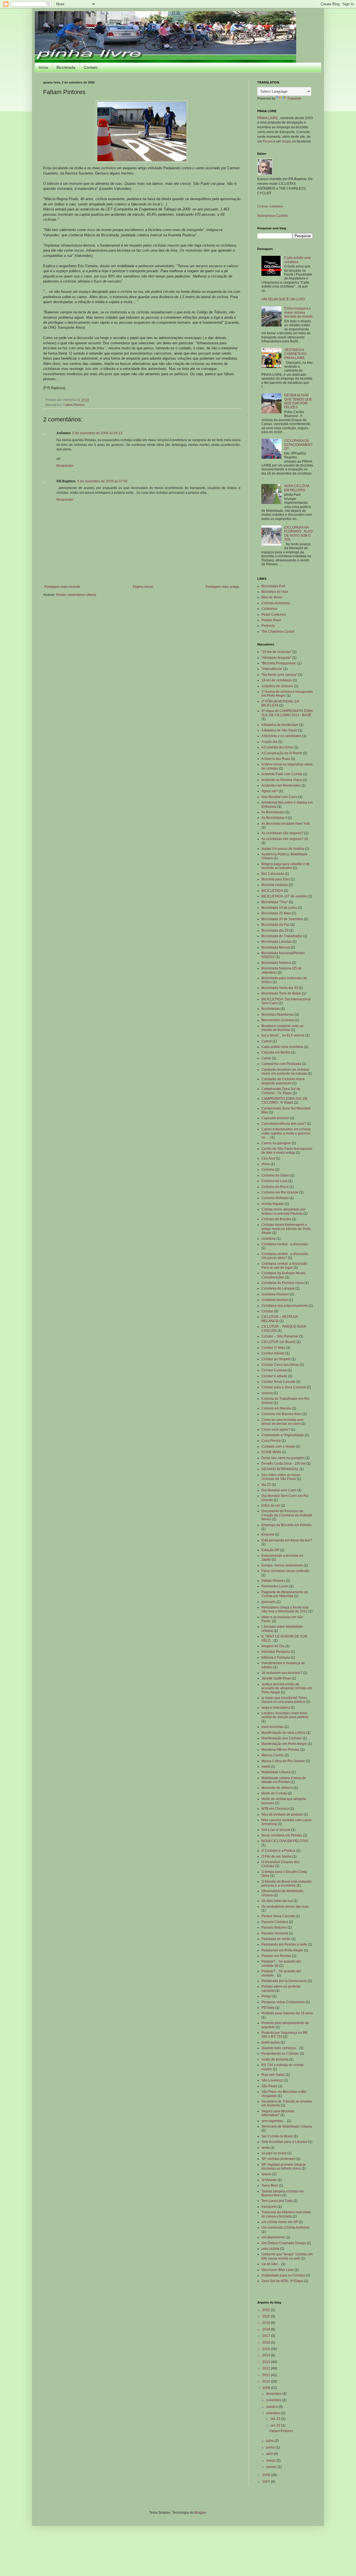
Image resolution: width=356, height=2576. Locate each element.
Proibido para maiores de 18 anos (287, 2013)
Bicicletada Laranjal (276, 942)
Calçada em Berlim (276, 1052)
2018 (267, 2329)
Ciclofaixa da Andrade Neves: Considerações (284, 1275)
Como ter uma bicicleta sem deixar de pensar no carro (282, 1422)
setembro (274, 2413)
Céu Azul (268, 1158)
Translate (294, 99)
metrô (266, 1767)
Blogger (200, 2513)
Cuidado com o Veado (278, 1447)
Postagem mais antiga (222, 587)
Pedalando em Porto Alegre (282, 1950)
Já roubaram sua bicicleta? (282, 1673)
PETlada (268, 2008)
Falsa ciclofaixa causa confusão (285, 1571)
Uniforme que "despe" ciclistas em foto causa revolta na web (287, 2256)
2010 (267, 2381)
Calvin (266, 1058)
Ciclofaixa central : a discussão (285, 1244)
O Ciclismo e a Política (278, 1851)
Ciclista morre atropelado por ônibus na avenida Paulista (283, 1211)
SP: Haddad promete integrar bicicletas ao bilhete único (284, 2167)
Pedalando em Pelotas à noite (284, 1944)
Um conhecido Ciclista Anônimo (285, 2228)
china (266, 1164)
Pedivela (268, 626)
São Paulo (269, 2086)
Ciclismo (268, 1170)
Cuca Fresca (271, 1441)
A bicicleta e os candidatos (281, 736)
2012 (267, 2368)
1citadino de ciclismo (277, 686)
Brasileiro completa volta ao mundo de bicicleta (282, 1028)
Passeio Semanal (275, 1933)
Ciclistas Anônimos (270, 206)
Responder (65, 466)
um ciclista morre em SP (280, 2222)
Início (43, 67)
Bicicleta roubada (275, 885)
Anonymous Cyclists (273, 216)
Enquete (268, 1534)
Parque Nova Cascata (278, 1916)
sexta (265, 2148)
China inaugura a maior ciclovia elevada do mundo (298, 312)
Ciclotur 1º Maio (273, 1348)
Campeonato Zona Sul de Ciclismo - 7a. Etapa (281, 1091)
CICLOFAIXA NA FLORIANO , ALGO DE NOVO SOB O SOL (298, 533)
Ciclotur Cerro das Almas (280, 1365)
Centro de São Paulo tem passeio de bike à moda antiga (287, 1151)
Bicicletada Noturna (276, 963)
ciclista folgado (273, 1204)
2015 (267, 2349)
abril (270, 2454)
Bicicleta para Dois (276, 879)
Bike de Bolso (272, 597)
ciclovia (267, 1393)
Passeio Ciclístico (275, 1922)
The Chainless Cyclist (278, 632)
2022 (267, 2310)
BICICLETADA (272, 891)
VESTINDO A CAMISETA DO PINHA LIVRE (295, 354)
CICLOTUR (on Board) (279, 1342)
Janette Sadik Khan (276, 1678)
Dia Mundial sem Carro (279, 1490)
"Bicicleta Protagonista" (279, 663)
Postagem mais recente (62, 587)
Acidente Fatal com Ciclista (282, 774)
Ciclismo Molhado (275, 1198)
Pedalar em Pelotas (276, 1956)
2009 (267, 2388)
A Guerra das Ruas (276, 759)
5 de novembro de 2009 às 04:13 (97, 433)
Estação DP (270, 1550)
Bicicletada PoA (273, 586)
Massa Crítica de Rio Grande (283, 1761)
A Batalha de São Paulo (279, 730)
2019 (267, 2323)
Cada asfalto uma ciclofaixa (298, 260)
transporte (269, 2207)
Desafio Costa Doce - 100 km (284, 1463)
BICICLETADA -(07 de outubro (284, 896)
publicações (271, 2042)
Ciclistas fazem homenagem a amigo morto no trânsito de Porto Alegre (286, 1229)
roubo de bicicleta (275, 2059)
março (271, 2460)
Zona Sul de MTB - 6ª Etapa (282, 2281)
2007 (267, 2482)
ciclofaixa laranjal (275, 1300)
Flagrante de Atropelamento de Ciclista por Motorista (285, 1594)
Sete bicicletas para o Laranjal (284, 2142)
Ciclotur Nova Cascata (278, 1382)
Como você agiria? (276, 1430)
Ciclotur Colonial (274, 1370)
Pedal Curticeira (274, 615)
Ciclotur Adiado (273, 1353)
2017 (267, 2336)
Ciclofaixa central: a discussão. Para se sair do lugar (285, 1266)
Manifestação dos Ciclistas (282, 1738)
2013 (267, 2362)
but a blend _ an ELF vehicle (283, 1035)
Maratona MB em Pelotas (280, 1750)
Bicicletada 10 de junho (279, 908)
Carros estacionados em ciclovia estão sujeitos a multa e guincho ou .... (286, 1133)
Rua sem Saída (273, 2075)
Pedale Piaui (271, 620)
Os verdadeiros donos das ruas (285, 1907)
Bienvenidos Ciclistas (278, 1020)
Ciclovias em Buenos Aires (282, 1414)
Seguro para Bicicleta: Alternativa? (278, 2113)
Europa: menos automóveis (282, 1565)
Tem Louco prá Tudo (277, 2201)
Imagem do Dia (273, 1646)
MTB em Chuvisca (275, 1809)
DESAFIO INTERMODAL (280, 1469)
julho (270, 2441)
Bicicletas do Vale (275, 592)
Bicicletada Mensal (276, 947)
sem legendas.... (274, 2121)
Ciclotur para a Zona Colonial (284, 1387)
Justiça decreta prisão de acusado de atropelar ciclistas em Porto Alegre (287, 1688)
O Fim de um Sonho (276, 1857)
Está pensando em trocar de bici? (287, 1540)
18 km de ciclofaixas (277, 680)
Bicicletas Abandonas (278, 1015)
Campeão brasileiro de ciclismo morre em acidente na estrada (285, 1072)
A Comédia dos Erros (277, 747)
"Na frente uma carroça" (279, 675)
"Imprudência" (272, 669)
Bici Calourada (273, 874)
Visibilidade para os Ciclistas (283, 2275)
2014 (267, 2355)
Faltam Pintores (74, 405)
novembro (274, 2400)
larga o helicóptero (276, 1708)
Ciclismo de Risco (275, 1187)
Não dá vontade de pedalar (282, 1814)
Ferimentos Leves (275, 1586)
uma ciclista (270, 2249)
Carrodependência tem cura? (284, 1124)
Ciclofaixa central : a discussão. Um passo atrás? (285, 1256)
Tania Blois (270, 2185)
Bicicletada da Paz (275, 925)
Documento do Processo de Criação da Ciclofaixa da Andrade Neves (287, 1515)
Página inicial (143, 587)
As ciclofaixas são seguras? (282, 833)
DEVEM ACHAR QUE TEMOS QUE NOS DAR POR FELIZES (298, 401)
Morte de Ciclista (274, 1793)
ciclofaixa (269, 1239)
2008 (267, 2475)
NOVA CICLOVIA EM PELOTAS (297, 488)
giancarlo (269, 1602)
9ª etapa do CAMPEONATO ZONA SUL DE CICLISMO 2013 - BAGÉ (287, 713)
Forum (268, 141)
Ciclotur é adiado (274, 1376)
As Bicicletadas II (274, 818)
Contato (91, 67)
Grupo (286, 141)
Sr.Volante (269, 2180)
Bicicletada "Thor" (275, 902)
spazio (266, 2174)
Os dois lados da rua (277, 1901)
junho (271, 2447)
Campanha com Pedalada (281, 1064)
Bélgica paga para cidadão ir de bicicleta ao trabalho (286, 866)
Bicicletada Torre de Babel (281, 993)
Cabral (267, 1041)
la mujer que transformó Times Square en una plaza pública (284, 1700)
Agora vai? (270, 791)
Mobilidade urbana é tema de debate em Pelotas (284, 1780)
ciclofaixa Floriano (275, 1294)
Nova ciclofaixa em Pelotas (282, 1835)
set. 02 (276, 2425)
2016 (267, 2342)
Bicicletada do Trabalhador (282, 936)
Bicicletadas (271, 1009)
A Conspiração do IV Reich (282, 753)
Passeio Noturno (274, 1927)
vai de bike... (271, 2264)
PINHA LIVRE (268, 118)
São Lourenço (272, 2080)
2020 (267, 2316)
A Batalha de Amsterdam (280, 725)
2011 (267, 2375)
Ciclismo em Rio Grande (280, 1192)
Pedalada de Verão (276, 1939)
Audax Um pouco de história (283, 849)
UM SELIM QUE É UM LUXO (283, 299)
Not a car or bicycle (276, 1830)
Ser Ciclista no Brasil (277, 2136)
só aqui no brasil (274, 2153)
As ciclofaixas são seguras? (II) (285, 839)
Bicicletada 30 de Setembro (282, 919)
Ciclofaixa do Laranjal (278, 1288)
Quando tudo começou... (280, 2048)
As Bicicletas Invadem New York (286, 824)
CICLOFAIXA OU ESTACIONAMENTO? (298, 445)
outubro (272, 2407)
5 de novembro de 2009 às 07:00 (102, 481)
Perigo (266, 1996)
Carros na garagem (276, 1143)
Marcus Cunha (273, 1755)
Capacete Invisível (275, 1118)
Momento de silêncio (277, 1788)
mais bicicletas (273, 1727)
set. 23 (276, 2419)
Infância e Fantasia (276, 1657)
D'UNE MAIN (271, 1452)
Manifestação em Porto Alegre (284, 1744)
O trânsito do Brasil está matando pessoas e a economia (286, 1883)
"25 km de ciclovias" (276, 652)
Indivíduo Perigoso (276, 1652)
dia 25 (266, 1485)
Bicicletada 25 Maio (276, 913)
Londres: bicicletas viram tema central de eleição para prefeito (285, 1715)
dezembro (274, 2394)
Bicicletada (66, 67)
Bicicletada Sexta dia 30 (280, 988)
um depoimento (273, 2237)
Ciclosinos (269, 609)
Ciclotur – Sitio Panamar (280, 1336)
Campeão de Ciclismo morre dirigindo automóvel (283, 1081)
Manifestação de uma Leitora (283, 1733)
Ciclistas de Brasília (276, 1219)
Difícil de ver (271, 1506)
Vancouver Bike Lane (278, 2270)
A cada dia (269, 742)
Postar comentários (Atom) (76, 595)
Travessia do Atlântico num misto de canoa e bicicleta (286, 2214)
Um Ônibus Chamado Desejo (284, 2243)
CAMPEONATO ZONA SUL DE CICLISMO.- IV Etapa (285, 1101)
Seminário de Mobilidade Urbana (287, 2126)
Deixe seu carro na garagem (283, 1458)
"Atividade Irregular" (276, 658)
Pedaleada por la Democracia (284, 1981)
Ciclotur (267, 1311)
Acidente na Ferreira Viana (282, 780)
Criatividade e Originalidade (283, 1435)
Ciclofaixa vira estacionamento (285, 1306)
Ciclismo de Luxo (275, 1181)
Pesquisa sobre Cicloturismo (283, 2002)
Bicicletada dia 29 (275, 930)
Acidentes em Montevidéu (281, 785)
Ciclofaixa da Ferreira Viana (283, 1283)
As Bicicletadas (273, 812)
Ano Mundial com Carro (279, 797)
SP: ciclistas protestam (278, 2159)
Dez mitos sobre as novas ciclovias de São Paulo (281, 1477)
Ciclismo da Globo (275, 1175)
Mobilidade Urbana (276, 1772)
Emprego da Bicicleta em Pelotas (286, 1525)
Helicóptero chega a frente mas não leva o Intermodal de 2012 (285, 1609)
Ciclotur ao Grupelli (276, 1359)
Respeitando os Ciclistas (280, 2054)
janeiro (272, 2467)
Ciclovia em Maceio (276, 1408)
